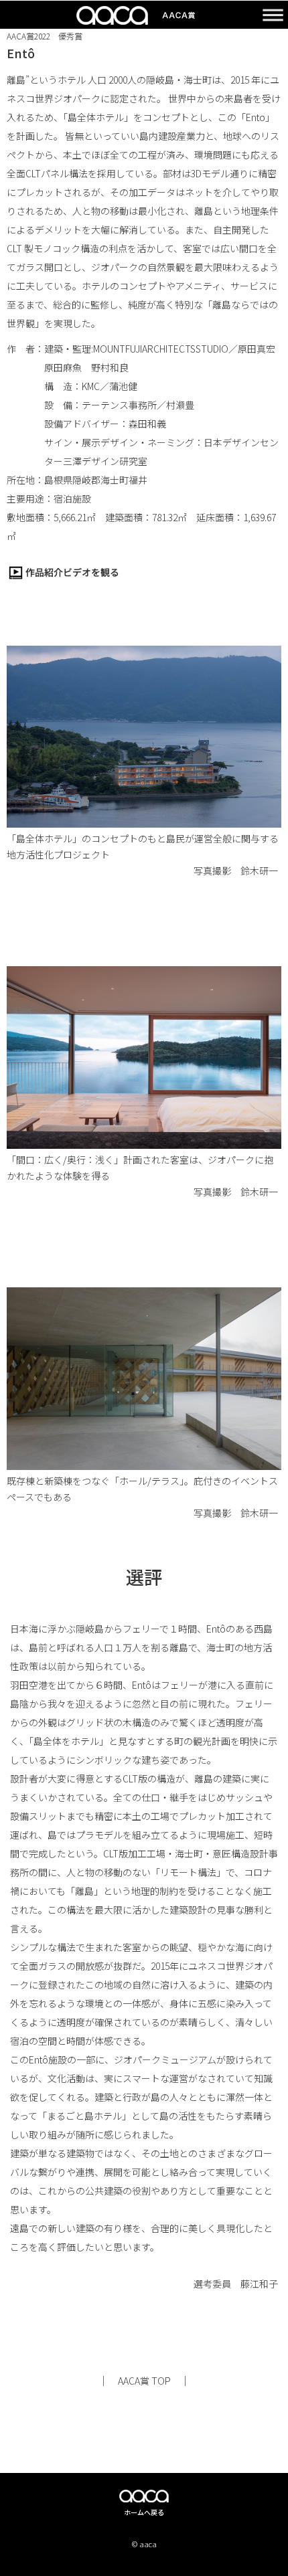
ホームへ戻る (144, 2512)
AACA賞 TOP (144, 2381)
